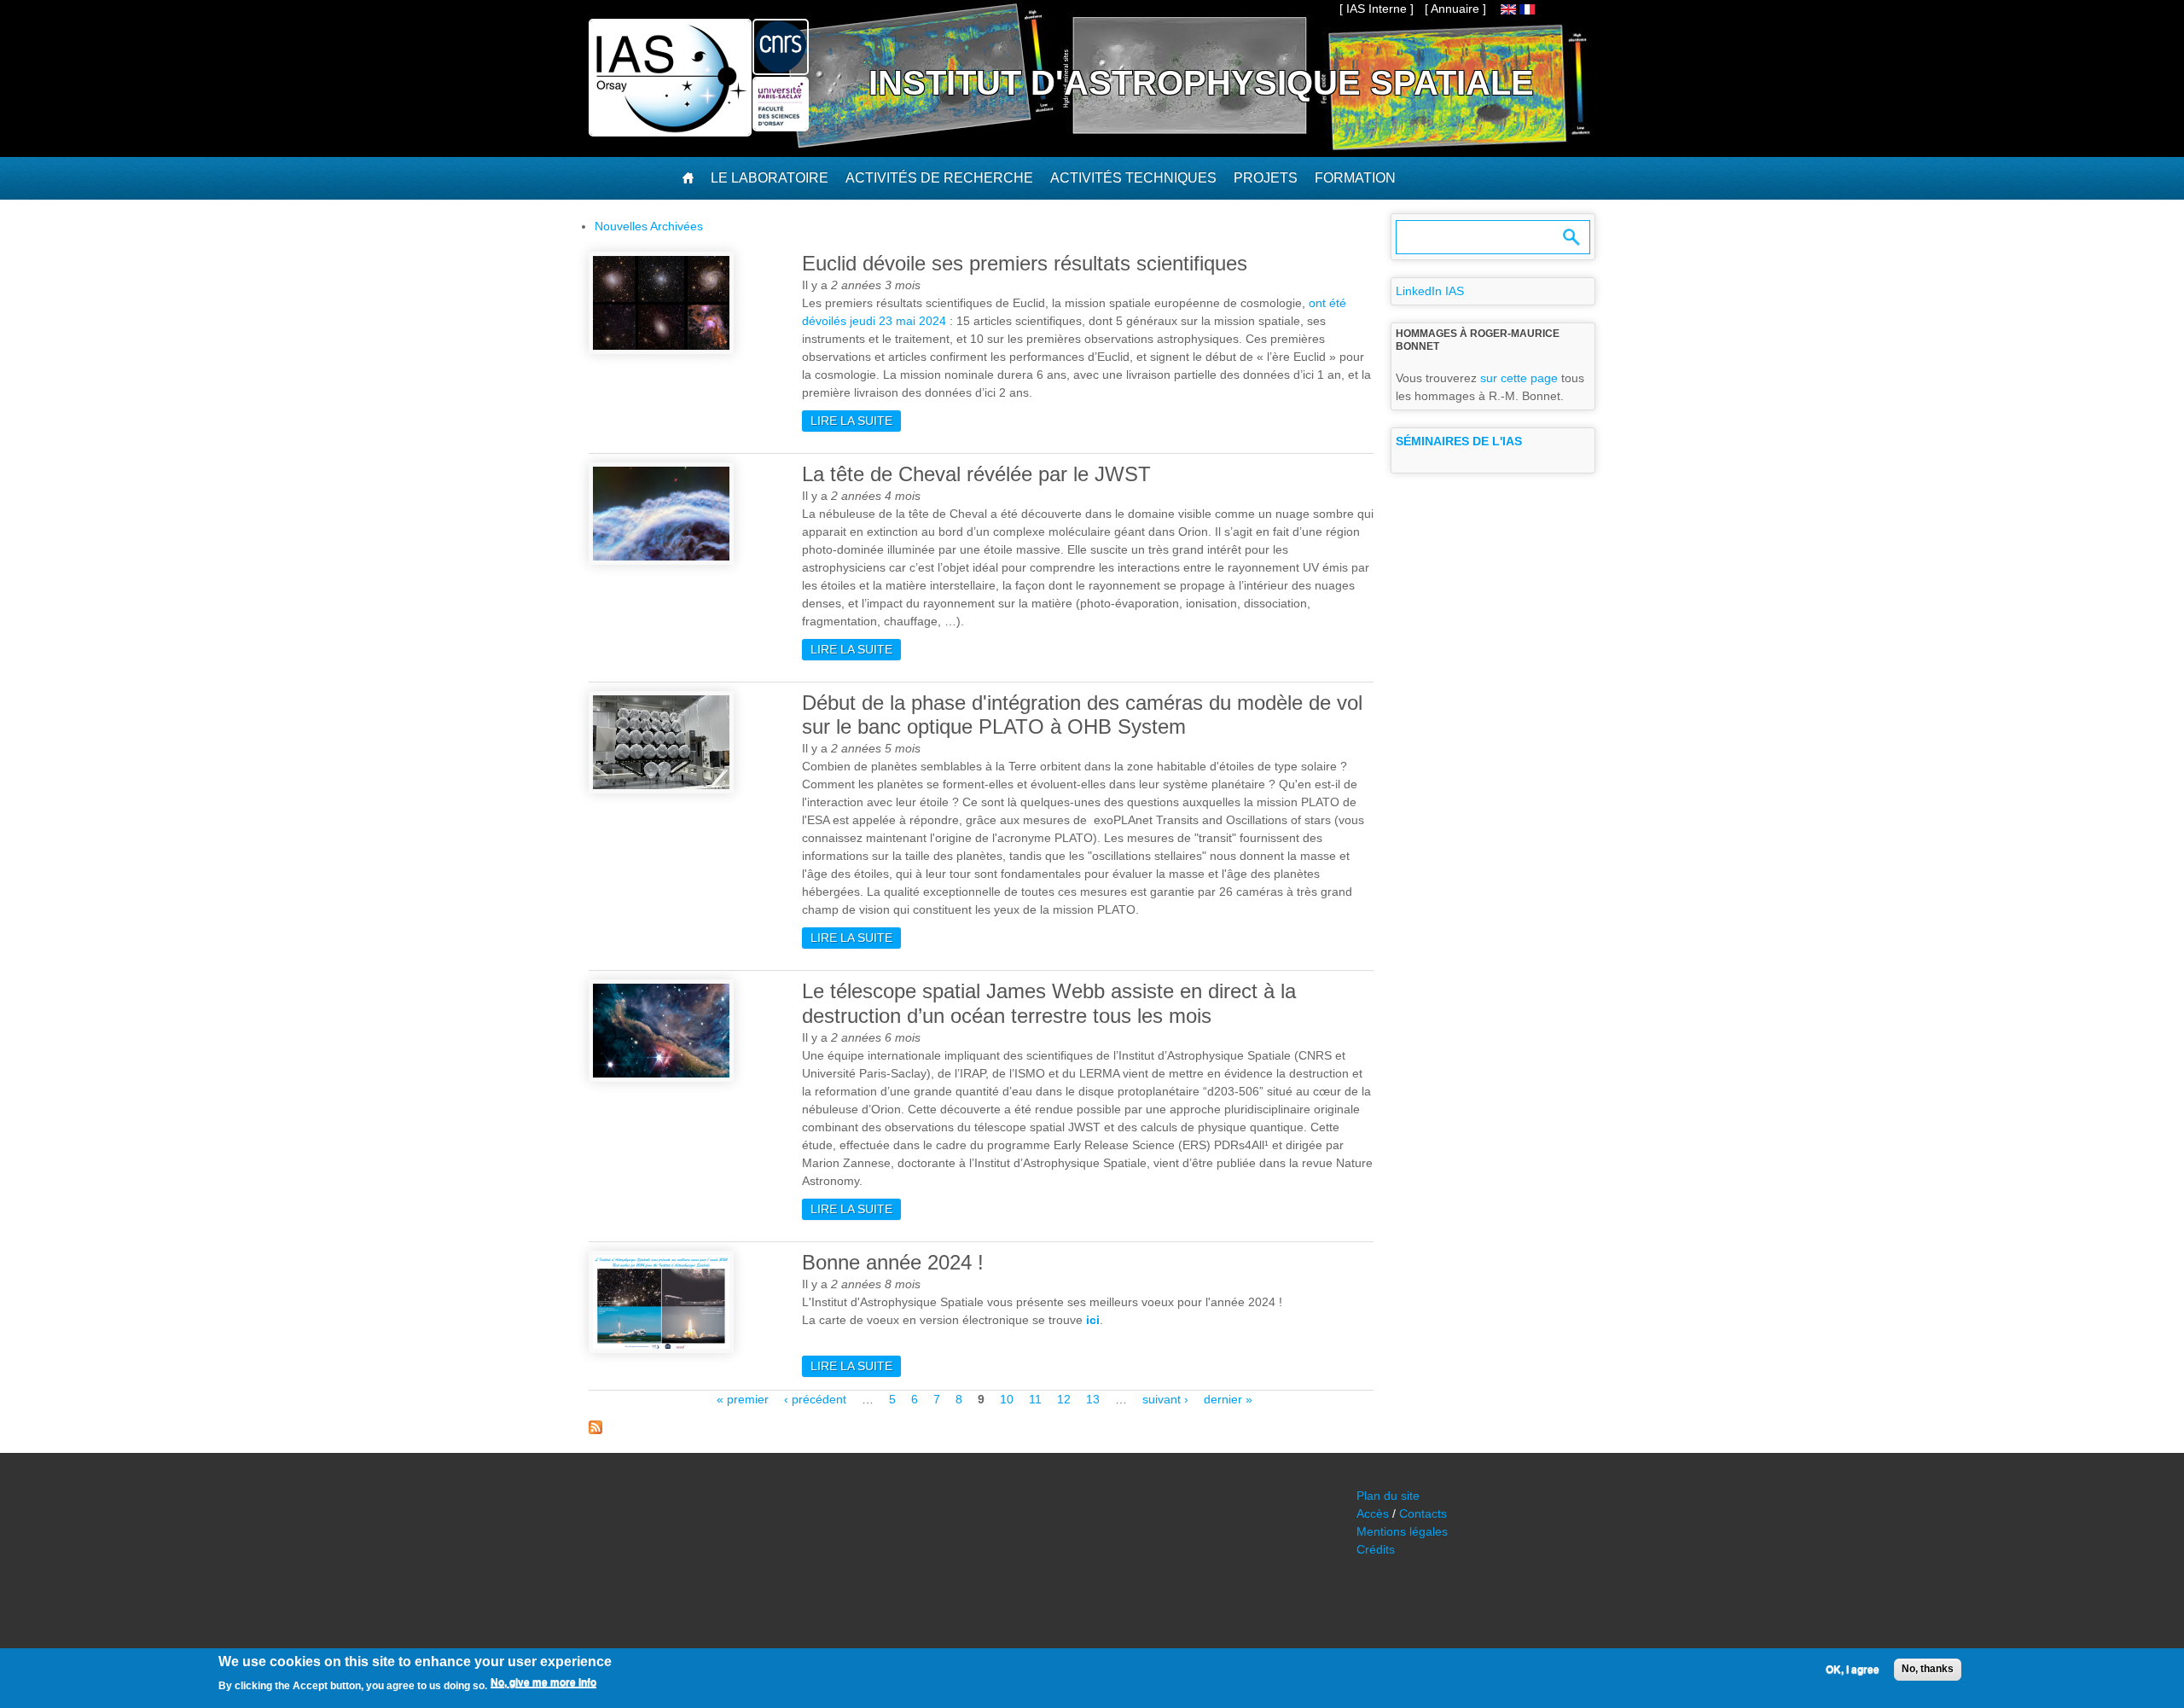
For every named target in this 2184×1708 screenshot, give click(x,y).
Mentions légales (1402, 1531)
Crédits (1376, 1549)
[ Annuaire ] (1455, 9)
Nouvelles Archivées (649, 226)
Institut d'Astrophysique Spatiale (1201, 83)
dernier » (1228, 1399)
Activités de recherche (939, 178)
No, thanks (1928, 1669)
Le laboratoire (770, 178)
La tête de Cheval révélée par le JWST (976, 474)
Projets (1266, 178)
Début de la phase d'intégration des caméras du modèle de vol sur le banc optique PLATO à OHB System (1082, 715)
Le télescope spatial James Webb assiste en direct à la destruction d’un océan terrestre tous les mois (1049, 1003)
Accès (1373, 1513)
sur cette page (1519, 378)
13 (1093, 1399)
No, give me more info (543, 1683)
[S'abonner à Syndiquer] (595, 1430)
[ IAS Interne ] (1377, 9)
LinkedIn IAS (1430, 291)
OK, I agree (1853, 1670)
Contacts (1423, 1513)
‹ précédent (815, 1399)
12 (1064, 1399)
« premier (743, 1399)
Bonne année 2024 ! (893, 1262)
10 (1007, 1399)
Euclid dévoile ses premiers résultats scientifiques (1025, 263)
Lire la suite (856, 421)
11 (1035, 1399)
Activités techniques (1133, 178)
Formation (1355, 178)
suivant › (1165, 1399)
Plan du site (1388, 1496)
